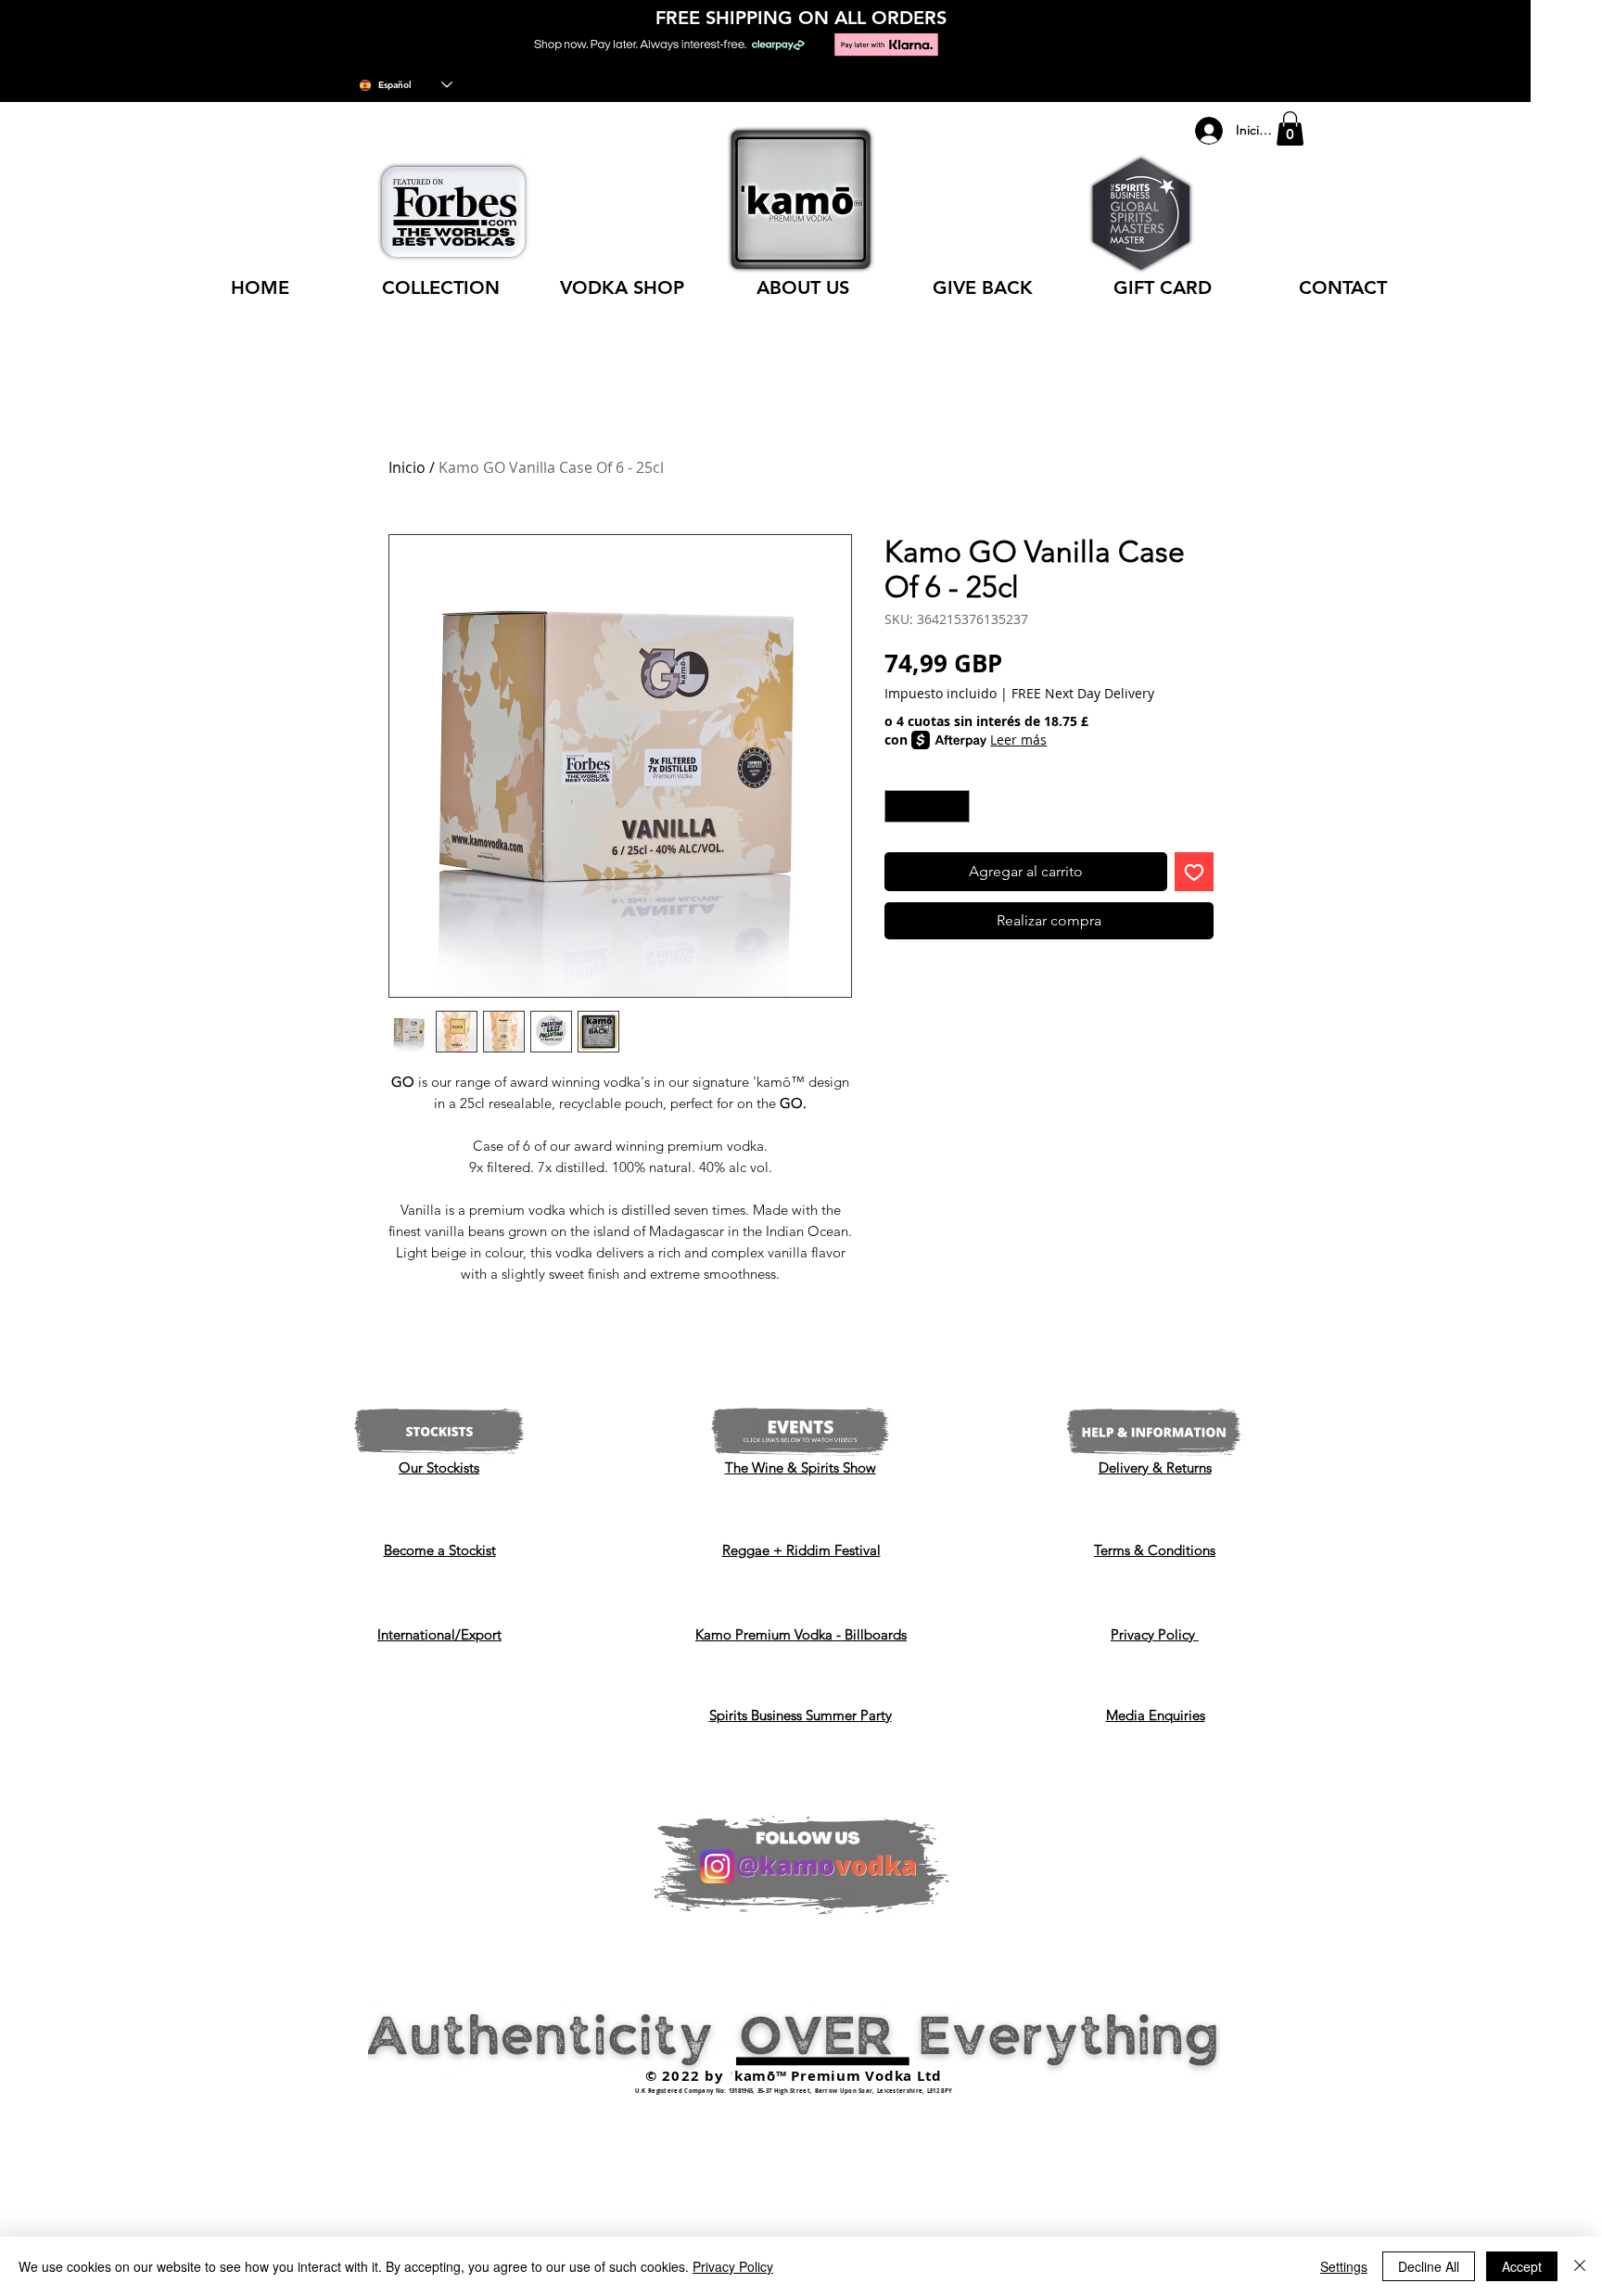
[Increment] (957, 807)
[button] (1290, 128)
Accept (1522, 2266)
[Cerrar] (1580, 2266)
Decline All (1429, 2266)
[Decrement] (898, 807)
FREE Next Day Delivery (1083, 693)
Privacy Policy (733, 2266)
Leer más (1018, 740)
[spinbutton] (928, 807)
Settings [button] (1344, 2266)
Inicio (407, 467)
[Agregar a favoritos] (1194, 872)
